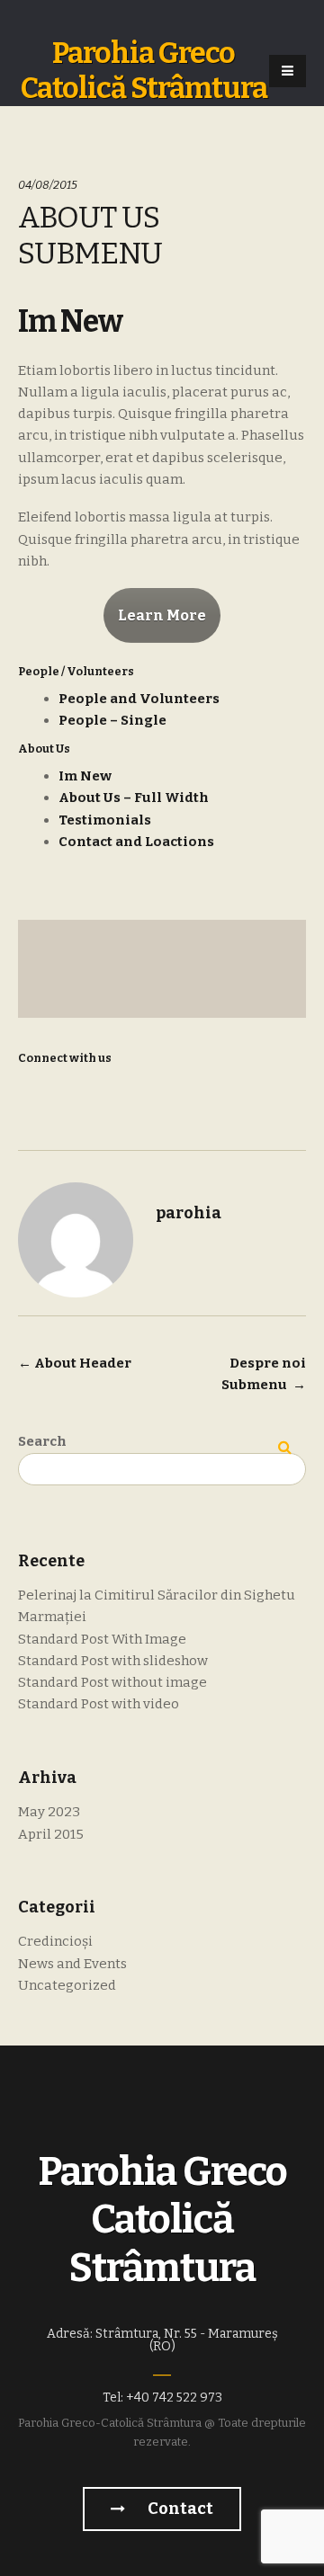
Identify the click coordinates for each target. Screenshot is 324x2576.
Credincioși (55, 1941)
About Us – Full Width (134, 798)
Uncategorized (67, 1985)
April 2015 (51, 1834)
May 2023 (49, 1812)
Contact (179, 2509)
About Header (75, 1363)
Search (42, 1441)
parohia (189, 1213)
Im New (85, 776)
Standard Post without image (112, 1682)
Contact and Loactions (136, 842)
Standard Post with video (99, 1704)
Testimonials (105, 820)
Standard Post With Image (102, 1639)
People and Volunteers (139, 699)
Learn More (162, 615)
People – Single (112, 720)
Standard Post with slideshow (113, 1661)
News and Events (72, 1964)
